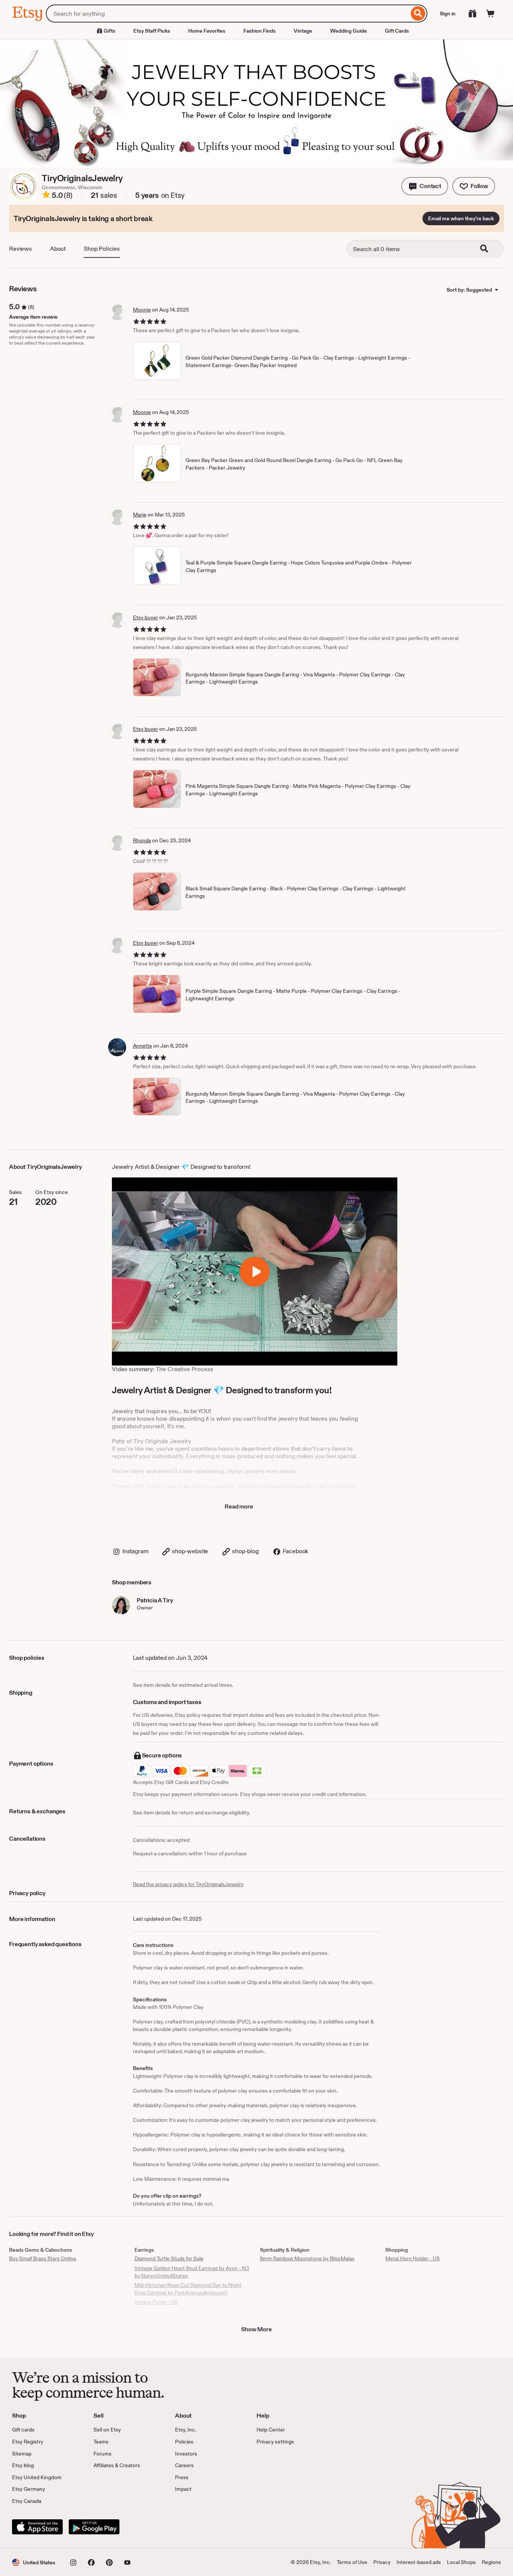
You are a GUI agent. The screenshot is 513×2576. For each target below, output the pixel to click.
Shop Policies (102, 249)
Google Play (94, 2527)
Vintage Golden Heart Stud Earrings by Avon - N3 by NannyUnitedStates (192, 2272)
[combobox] (227, 14)
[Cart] (490, 14)
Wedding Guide (349, 31)
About (58, 249)
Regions (491, 2562)
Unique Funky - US (156, 2302)
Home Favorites (207, 31)
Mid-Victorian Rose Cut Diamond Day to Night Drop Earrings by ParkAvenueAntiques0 (188, 2289)
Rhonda (142, 840)
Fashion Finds (260, 31)
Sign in (448, 14)
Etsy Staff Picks (152, 31)
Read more (239, 1506)
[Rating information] (46, 196)
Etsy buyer (146, 617)
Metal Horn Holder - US (413, 2258)
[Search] (418, 14)
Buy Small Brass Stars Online (43, 2258)
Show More (256, 2329)
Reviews (20, 249)
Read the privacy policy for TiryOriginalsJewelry (188, 1884)
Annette (143, 1046)
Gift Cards (397, 31)
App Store (37, 2527)
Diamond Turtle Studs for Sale (169, 2258)
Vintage (303, 31)
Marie (140, 515)
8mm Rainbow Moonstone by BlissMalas (307, 2258)
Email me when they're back (461, 218)
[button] (425, 186)
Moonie (142, 310)
